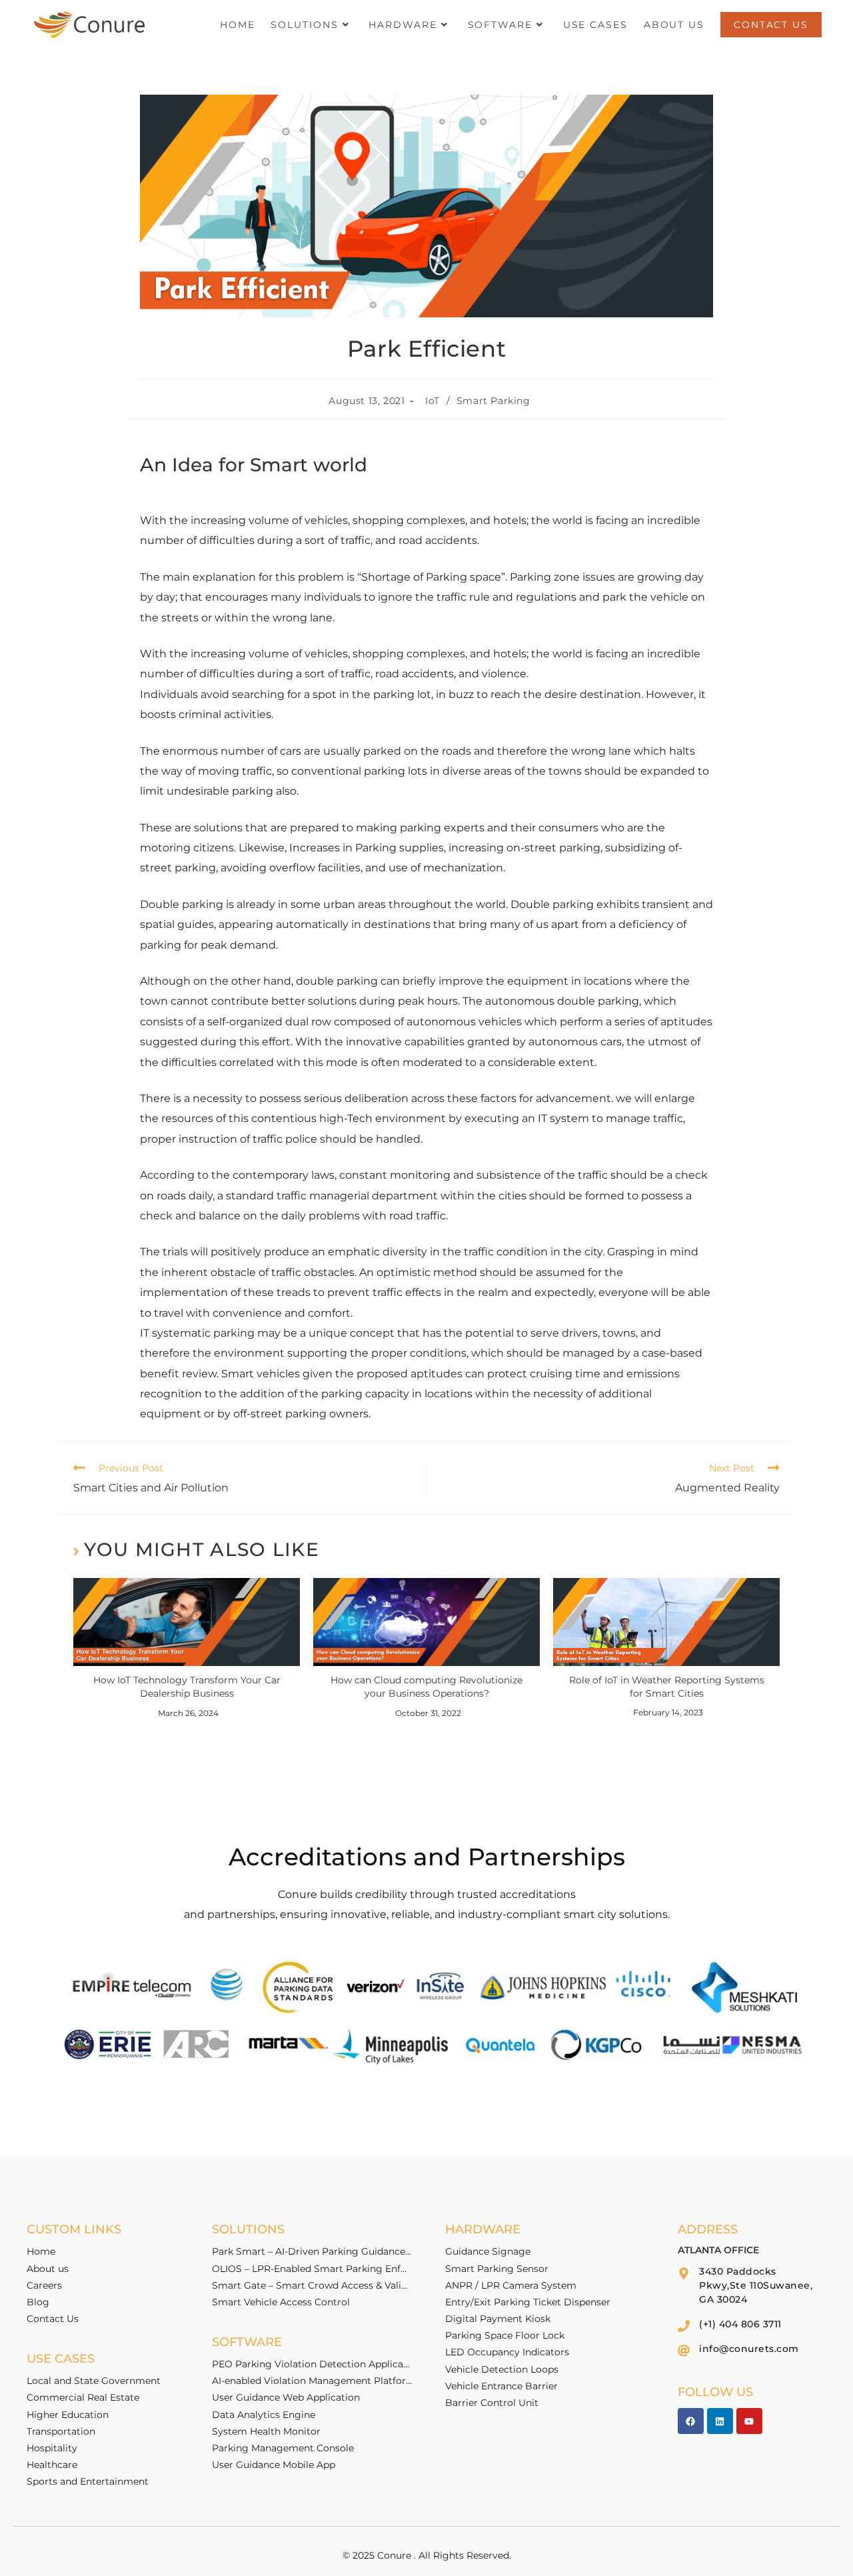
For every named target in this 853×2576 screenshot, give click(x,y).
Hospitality (52, 2448)
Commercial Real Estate (83, 2397)
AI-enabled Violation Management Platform (312, 2381)
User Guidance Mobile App (274, 2465)
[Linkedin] (720, 2421)
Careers (44, 2285)
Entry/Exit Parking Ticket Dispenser (528, 2302)
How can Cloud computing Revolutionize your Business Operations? (426, 1687)
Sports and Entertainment (88, 2481)
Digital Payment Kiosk (498, 2319)
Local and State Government (94, 2381)
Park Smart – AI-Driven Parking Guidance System (312, 2251)
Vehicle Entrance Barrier (501, 2386)
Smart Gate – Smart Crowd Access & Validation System (312, 2285)
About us (48, 2269)
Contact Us (53, 2319)
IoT (432, 401)
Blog (38, 2302)
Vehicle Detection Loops (502, 2369)
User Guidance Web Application (286, 2397)
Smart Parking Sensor (497, 2269)
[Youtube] (749, 2421)
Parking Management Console (283, 2448)
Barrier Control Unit (492, 2403)
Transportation (61, 2431)
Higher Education (68, 2415)
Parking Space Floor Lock (505, 2335)
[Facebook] (691, 2421)
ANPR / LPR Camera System (511, 2285)
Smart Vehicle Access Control (281, 2302)
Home (41, 2251)
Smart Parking (493, 401)
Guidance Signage (488, 2251)
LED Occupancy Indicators (507, 2352)
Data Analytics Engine (264, 2415)
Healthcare (52, 2465)
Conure (394, 2555)
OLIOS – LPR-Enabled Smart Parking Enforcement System (312, 2269)
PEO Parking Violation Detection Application (312, 2364)
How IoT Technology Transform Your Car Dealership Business (187, 1687)
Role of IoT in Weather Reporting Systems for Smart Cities (667, 1687)
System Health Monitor (266, 2431)
